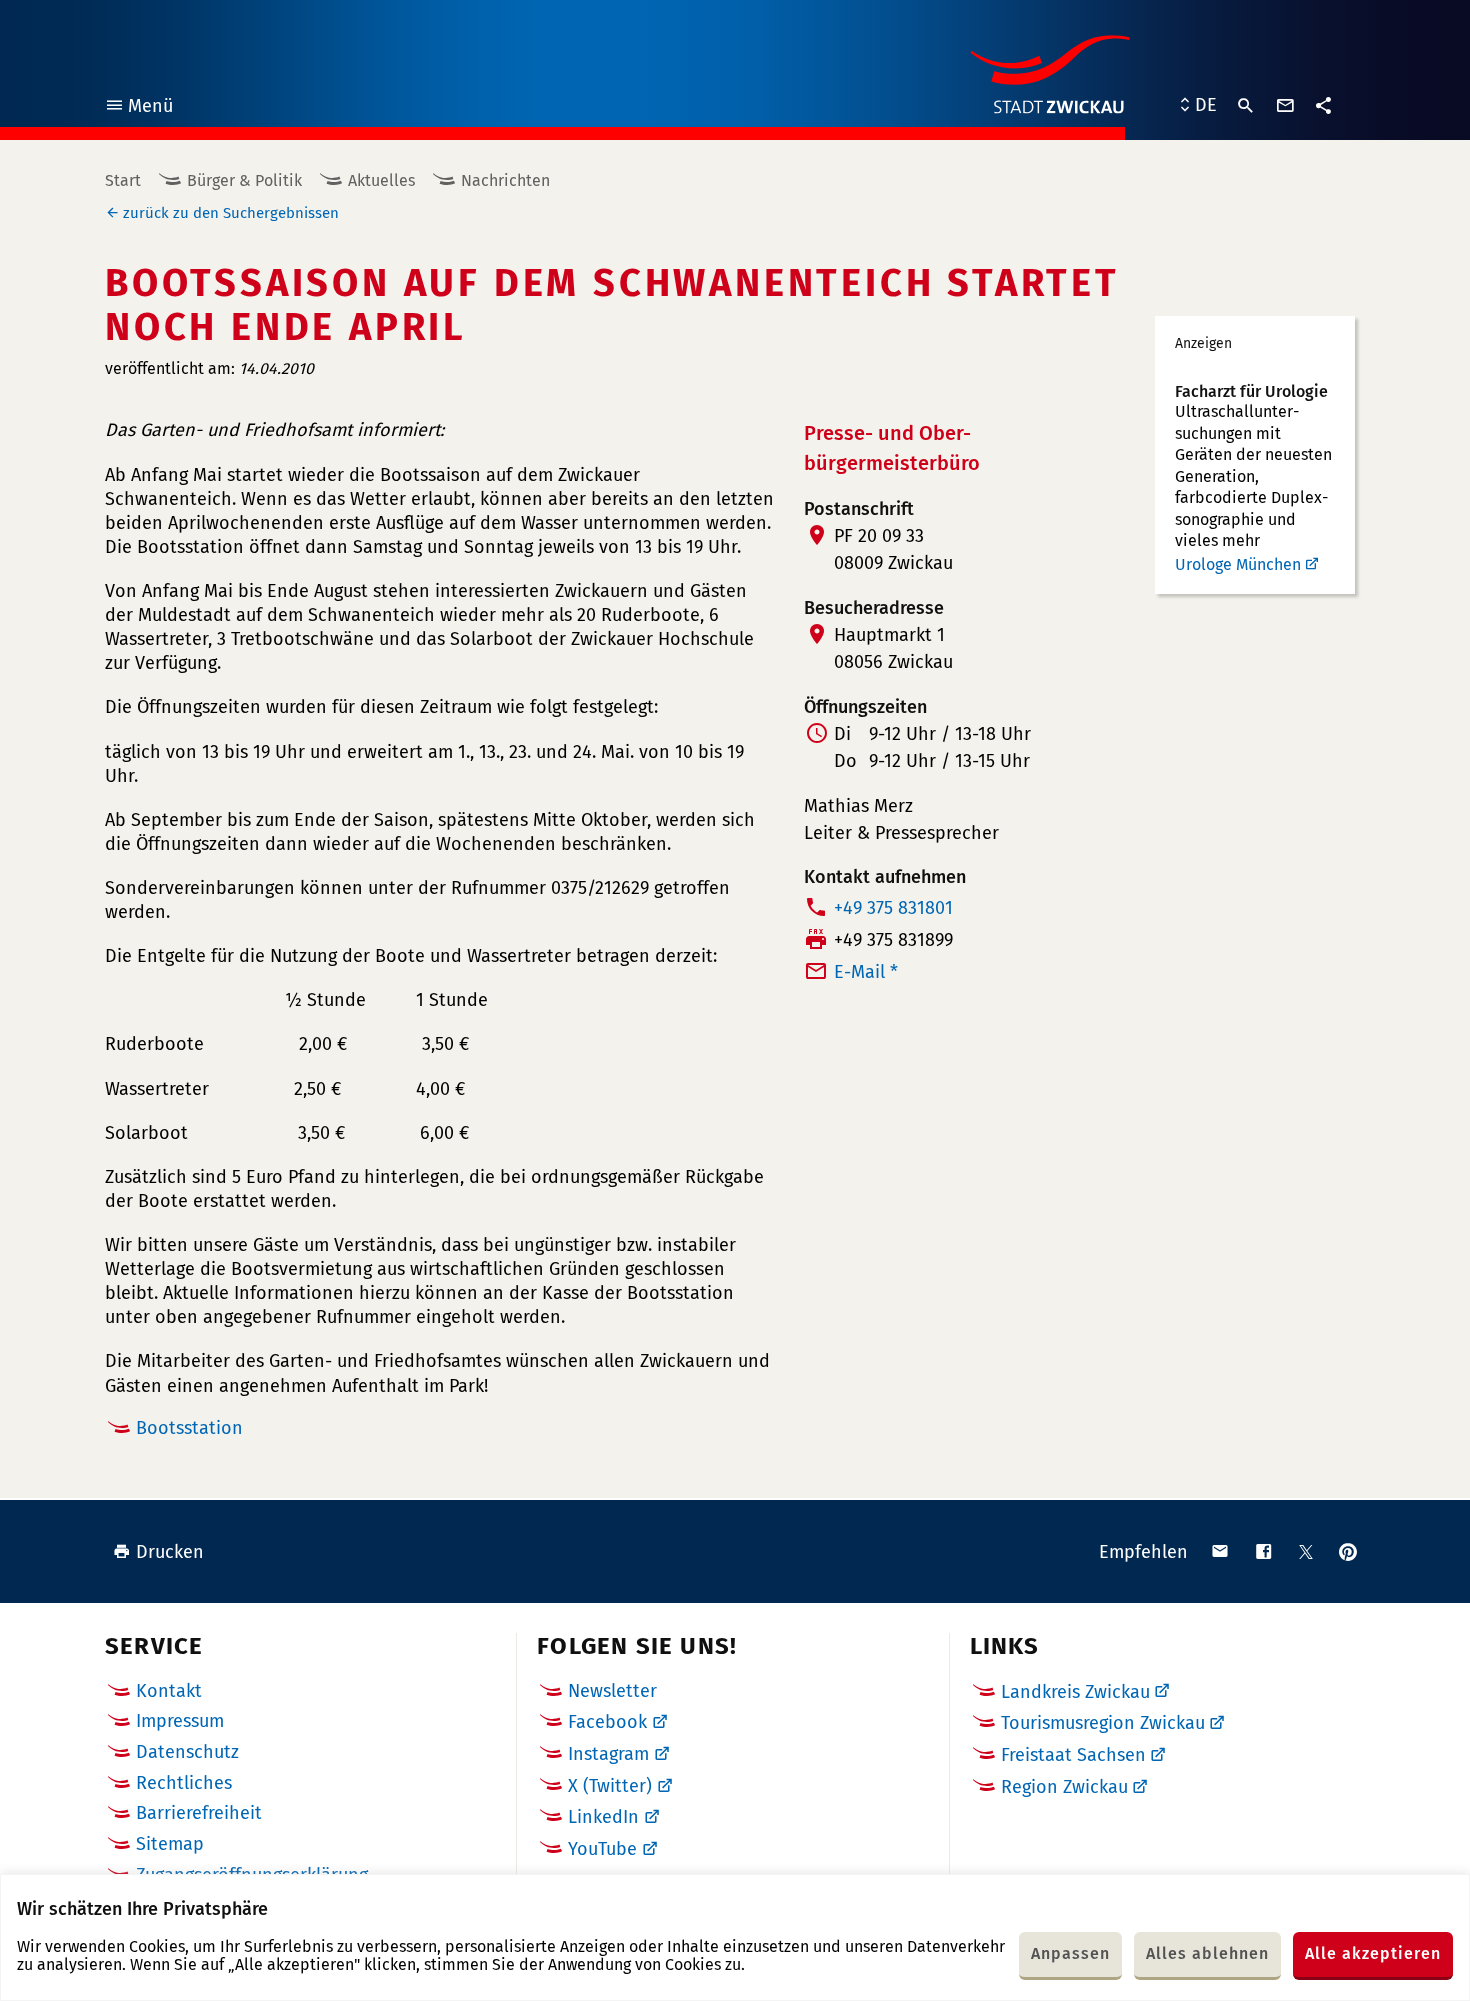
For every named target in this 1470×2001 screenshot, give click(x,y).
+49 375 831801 (893, 908)
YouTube (602, 1849)
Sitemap (170, 1844)
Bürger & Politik (244, 180)
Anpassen (1070, 1953)
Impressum (180, 1721)
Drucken (170, 1552)
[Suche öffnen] (1246, 106)
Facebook (607, 1722)
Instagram (608, 1754)
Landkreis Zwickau (1075, 1692)
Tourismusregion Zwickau (1103, 1723)
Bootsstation (189, 1428)
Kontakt (169, 1691)
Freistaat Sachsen (1073, 1755)
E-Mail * (866, 972)
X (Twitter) (610, 1786)
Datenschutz (187, 1752)
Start (123, 180)
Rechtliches (184, 1783)
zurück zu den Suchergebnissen (231, 213)
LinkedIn (603, 1817)
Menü (138, 108)
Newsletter (612, 1691)
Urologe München (1238, 564)
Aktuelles (381, 180)
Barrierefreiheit (199, 1813)
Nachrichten (505, 180)
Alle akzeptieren (1373, 1953)
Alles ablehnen (1207, 1953)
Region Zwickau (1064, 1787)
